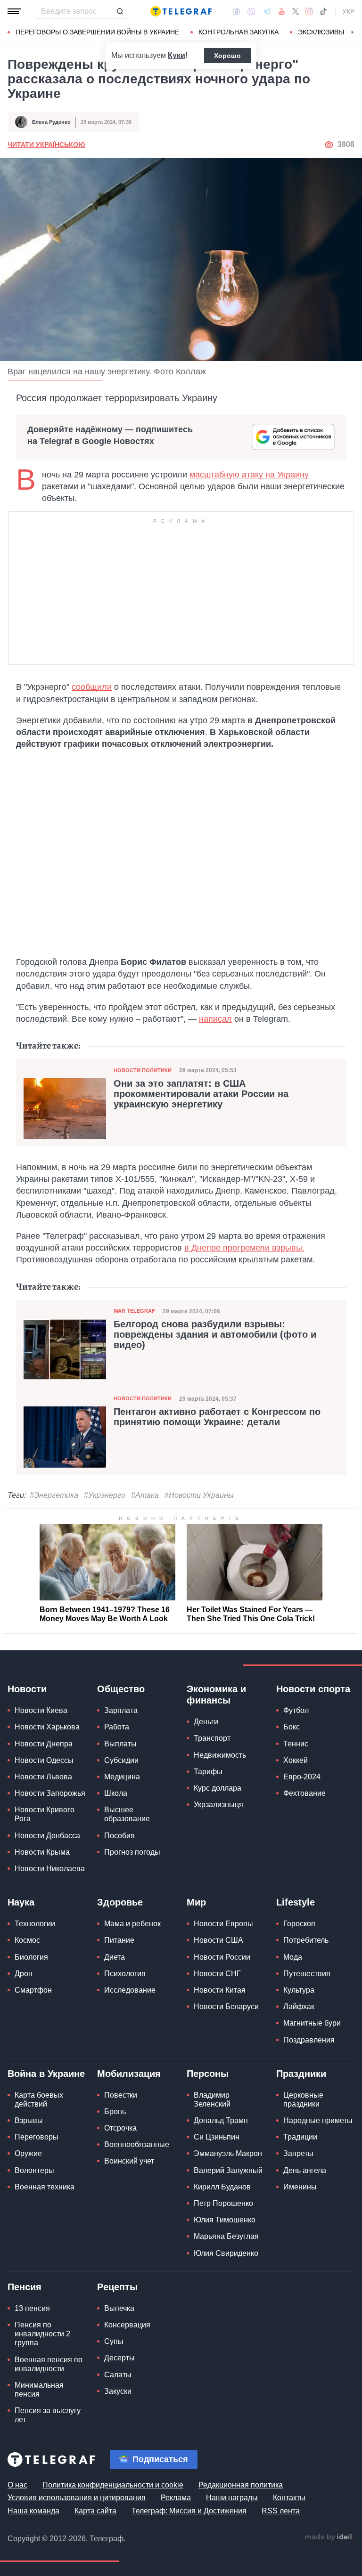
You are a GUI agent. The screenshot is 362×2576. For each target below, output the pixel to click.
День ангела (305, 2170)
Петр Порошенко (223, 2203)
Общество (121, 1689)
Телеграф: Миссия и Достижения (189, 2511)
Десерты (119, 2358)
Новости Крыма (42, 1852)
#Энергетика (54, 1495)
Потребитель (306, 1940)
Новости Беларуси (226, 2007)
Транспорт (212, 1738)
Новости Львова (43, 1777)
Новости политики (143, 1070)
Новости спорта (313, 1689)
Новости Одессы (44, 1760)
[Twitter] (296, 11)
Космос (27, 1940)
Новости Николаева (50, 1869)
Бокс (292, 1727)
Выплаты (120, 1744)
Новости (27, 1689)
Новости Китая (220, 1990)
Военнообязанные (137, 2144)
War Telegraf (134, 1311)
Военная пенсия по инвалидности (49, 2364)
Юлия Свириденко (226, 2253)
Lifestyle (296, 1902)
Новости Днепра (44, 1744)
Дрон (24, 1974)
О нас (17, 2485)
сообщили (92, 687)
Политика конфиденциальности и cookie (113, 2485)
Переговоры (37, 2137)
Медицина (122, 1777)
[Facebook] (236, 11)
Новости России (222, 1957)
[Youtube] (282, 11)
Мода (293, 1957)
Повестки (121, 2095)
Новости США (218, 1940)
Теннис (296, 1744)
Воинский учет (129, 2161)
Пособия (119, 1836)
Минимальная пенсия (39, 2390)
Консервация (127, 2325)
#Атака (145, 1495)
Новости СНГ (217, 1974)
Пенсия (25, 2287)
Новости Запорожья (50, 1793)
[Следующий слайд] (353, 32)
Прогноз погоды (132, 1852)
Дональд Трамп (221, 2120)
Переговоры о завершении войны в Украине (97, 32)
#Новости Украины (199, 1495)
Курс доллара (218, 1788)
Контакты (289, 2498)
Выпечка (119, 2308)
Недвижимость (220, 1755)
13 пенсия (32, 2308)
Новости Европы (223, 1924)
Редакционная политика (241, 2485)
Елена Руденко (51, 122)
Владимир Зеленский (212, 2100)
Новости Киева (41, 1710)
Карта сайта (95, 2511)
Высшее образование (127, 1814)
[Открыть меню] (14, 11)
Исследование (130, 1990)
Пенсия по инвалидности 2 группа (42, 2334)
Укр (348, 11)
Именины (300, 2187)
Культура (299, 1990)
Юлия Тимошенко (225, 2220)
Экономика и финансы (216, 1695)
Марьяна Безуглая (226, 2236)
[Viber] (251, 12)
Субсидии (121, 1760)
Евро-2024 (302, 1777)
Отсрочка (120, 2128)
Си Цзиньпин (217, 2137)
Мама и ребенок (132, 1924)
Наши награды (232, 2498)
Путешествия (307, 1974)
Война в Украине (46, 2074)
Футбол (296, 1710)
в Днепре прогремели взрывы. (244, 1248)
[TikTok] (323, 11)
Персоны (208, 2074)
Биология (31, 1957)
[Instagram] (309, 11)
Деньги (206, 1722)
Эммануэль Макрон (228, 2153)
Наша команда (33, 2511)
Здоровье (120, 1902)
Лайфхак (299, 2007)
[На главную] (181, 11)
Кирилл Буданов (222, 2187)
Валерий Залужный (228, 2170)
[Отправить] (120, 11)
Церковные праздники (303, 2100)
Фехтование (304, 1793)
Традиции (300, 2137)
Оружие (28, 2153)
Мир (196, 1902)
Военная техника (45, 2187)
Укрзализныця (218, 1805)
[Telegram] (267, 11)
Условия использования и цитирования (77, 2498)
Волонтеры (34, 2170)
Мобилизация (129, 2074)
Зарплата (121, 1710)
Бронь (115, 2112)
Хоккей (296, 1760)
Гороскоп (299, 1924)
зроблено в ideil (329, 2537)
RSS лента (281, 2511)
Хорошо (227, 56)
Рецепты (117, 2287)
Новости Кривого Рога (45, 1814)
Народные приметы (318, 2120)
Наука (21, 1902)
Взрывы (29, 2120)
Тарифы (208, 1772)
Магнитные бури (312, 2023)
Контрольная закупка (239, 32)
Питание (119, 1940)
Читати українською (46, 145)
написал (215, 1019)
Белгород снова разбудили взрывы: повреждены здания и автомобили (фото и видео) (215, 1334)
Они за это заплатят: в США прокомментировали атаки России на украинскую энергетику (201, 1094)
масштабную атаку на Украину (249, 475)
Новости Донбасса (47, 1836)
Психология (125, 1974)
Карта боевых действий (39, 2100)
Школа (116, 1793)
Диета (115, 1957)
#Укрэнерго (105, 1495)
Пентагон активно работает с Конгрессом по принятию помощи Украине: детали (217, 1417)
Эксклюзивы (321, 32)
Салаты (118, 2375)
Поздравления (309, 2040)
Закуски (118, 2391)
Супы (114, 2341)
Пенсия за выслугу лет (48, 2415)
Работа (117, 1727)
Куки (177, 55)
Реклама (176, 2498)
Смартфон (33, 1990)
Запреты (298, 2153)
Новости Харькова (47, 1727)
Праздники (301, 2074)
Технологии (35, 1924)
